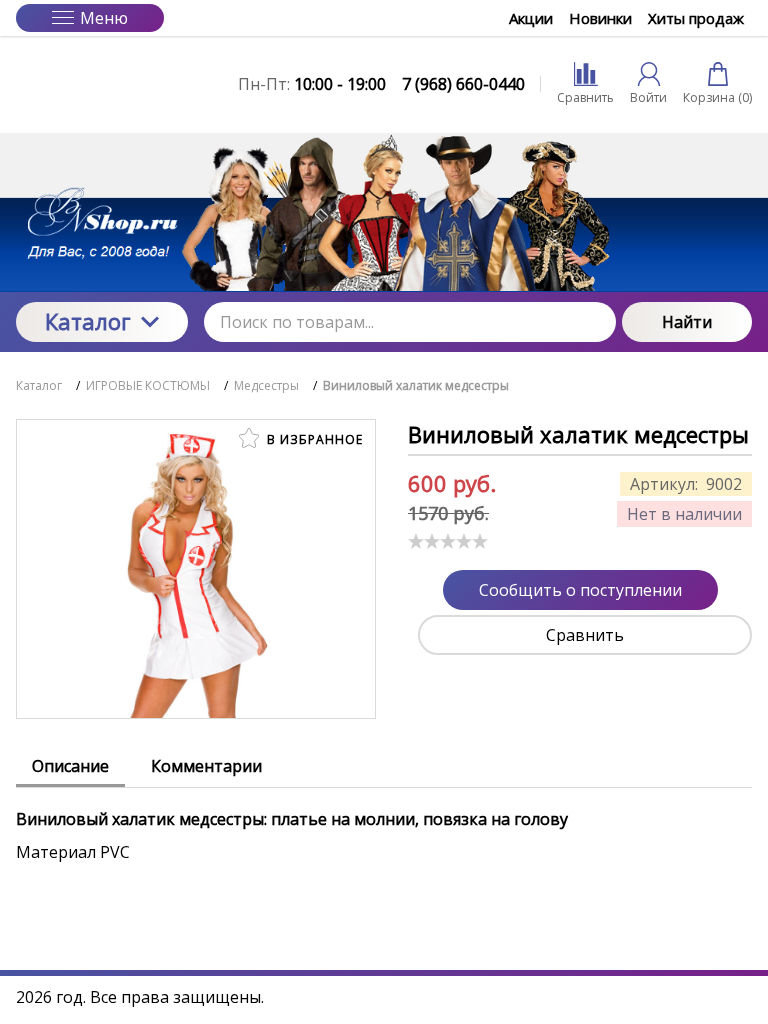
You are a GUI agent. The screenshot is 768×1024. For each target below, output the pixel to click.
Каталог (88, 321)
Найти (687, 322)
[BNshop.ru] (102, 84)
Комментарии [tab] (206, 766)
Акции (531, 18)
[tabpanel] (384, 825)
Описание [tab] (70, 766)
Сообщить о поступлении (580, 590)
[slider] (448, 541)
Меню (104, 18)
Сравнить (585, 635)
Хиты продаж (696, 18)
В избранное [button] (313, 439)
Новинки (600, 18)
